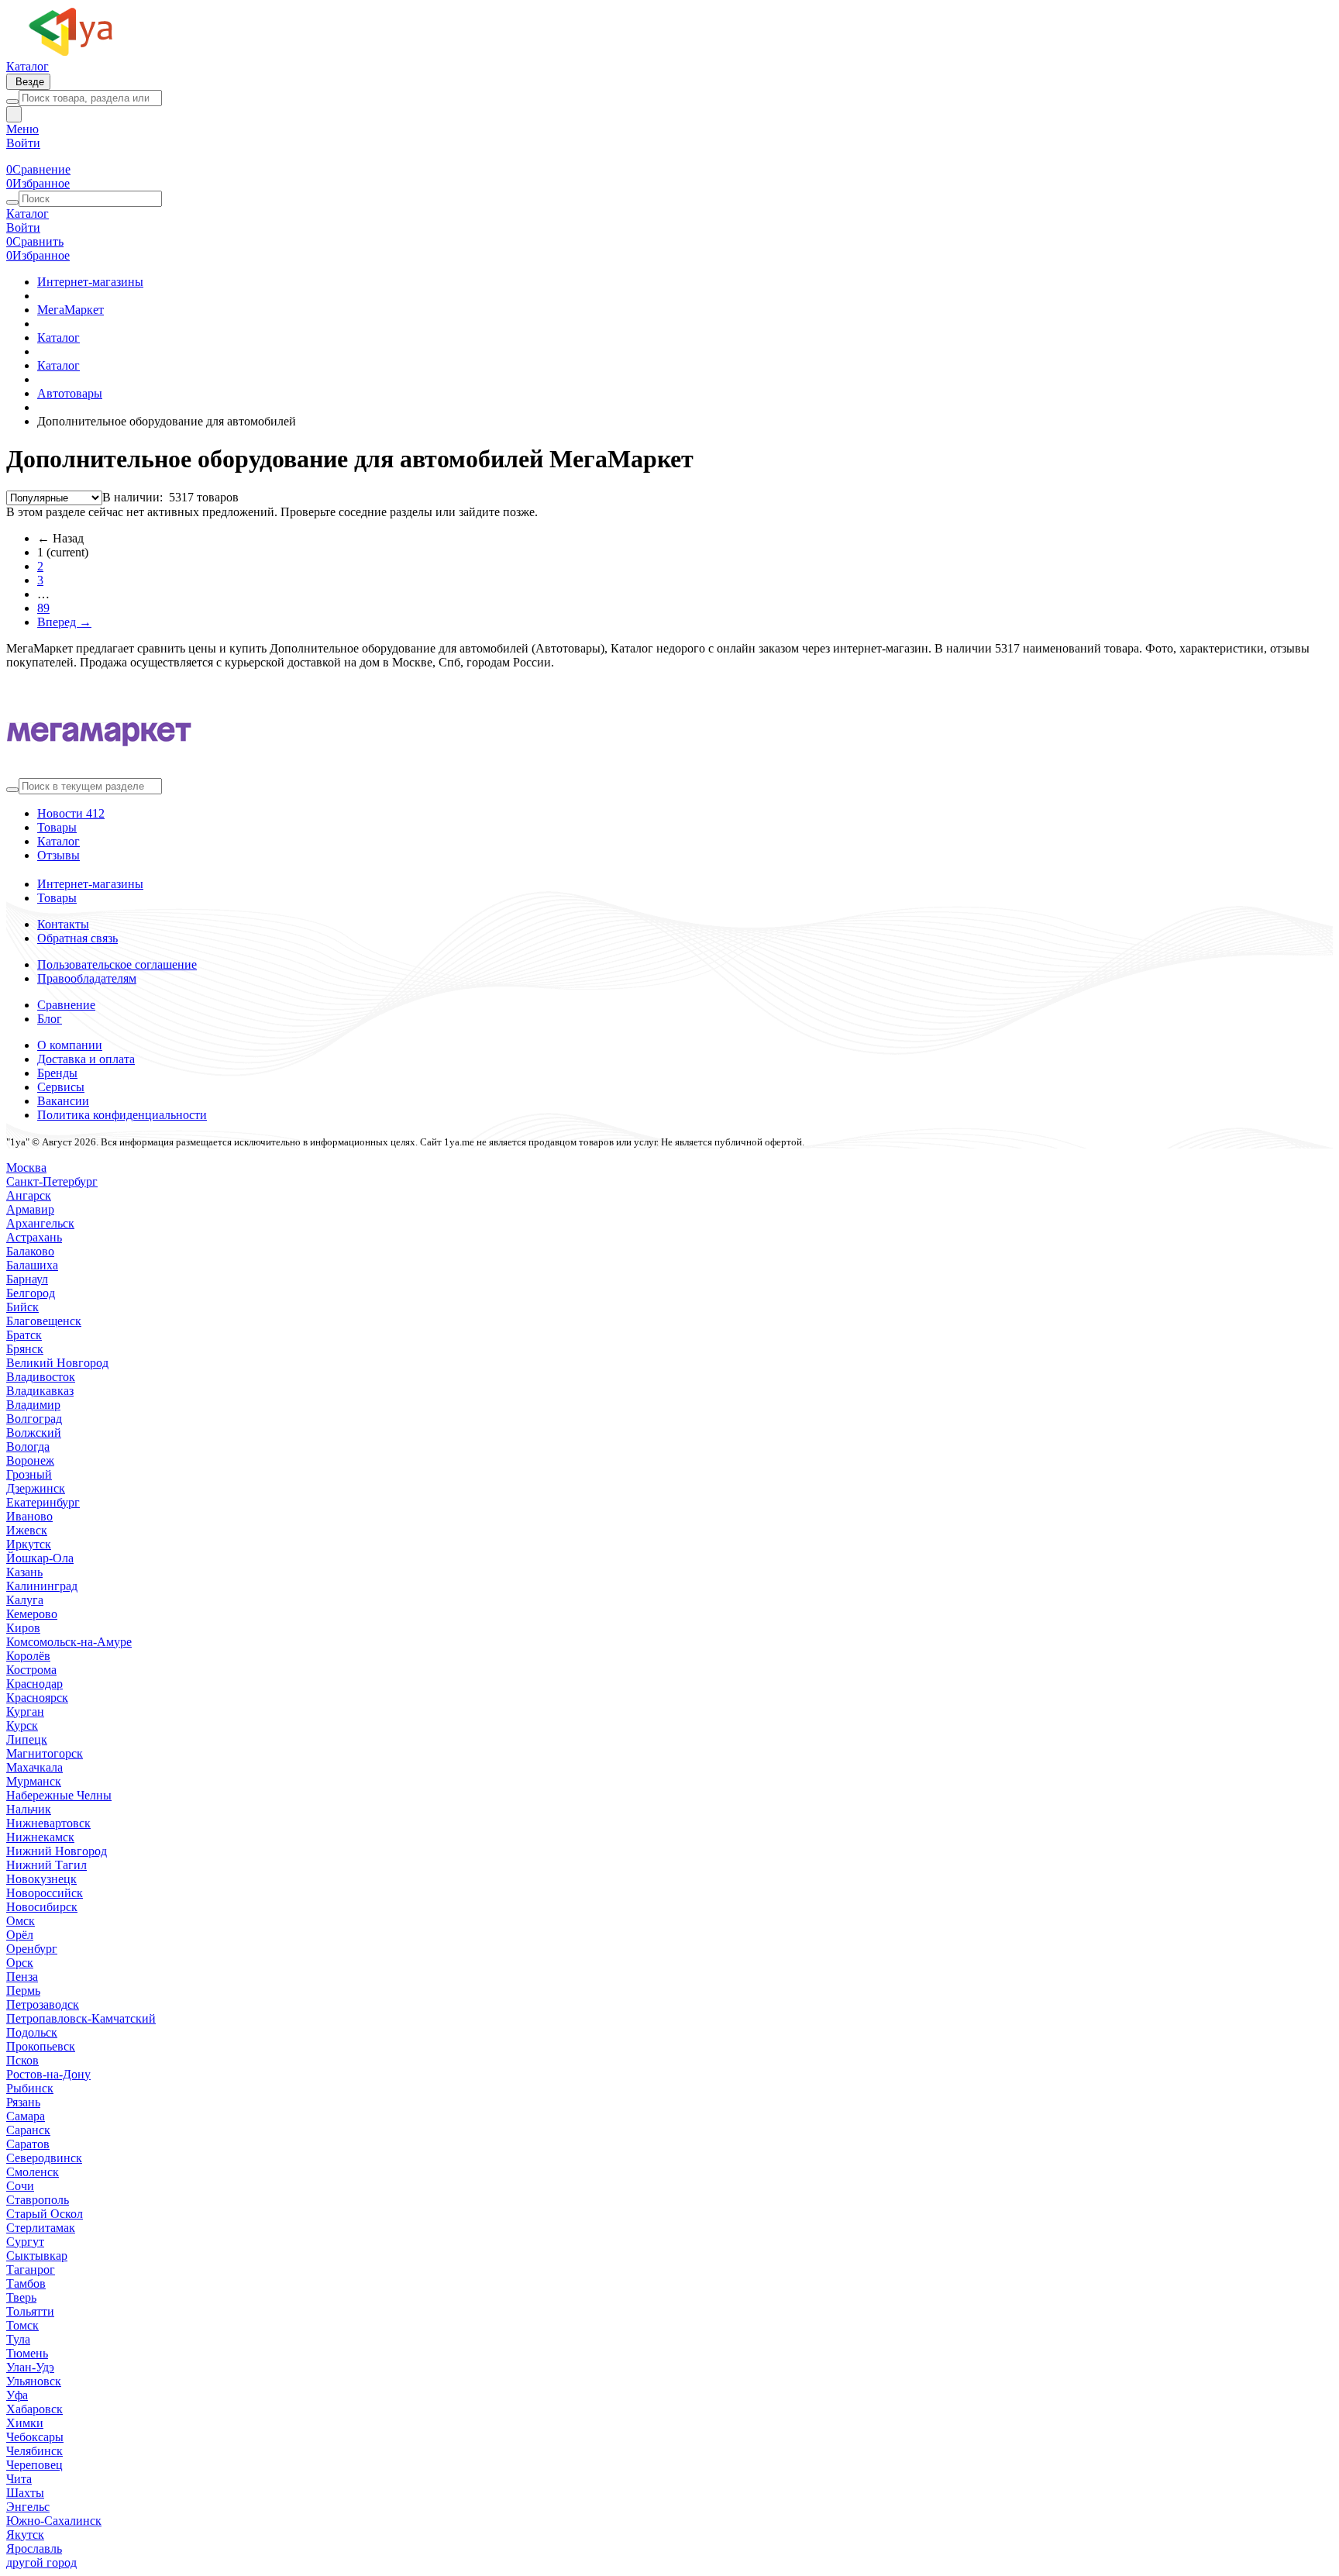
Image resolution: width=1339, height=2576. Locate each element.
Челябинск (34, 2451)
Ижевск (27, 1530)
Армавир (30, 1209)
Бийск (22, 1307)
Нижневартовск (48, 1823)
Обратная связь (77, 938)
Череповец (34, 2465)
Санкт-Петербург (52, 1181)
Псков (22, 2060)
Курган (25, 1712)
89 (43, 608)
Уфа (17, 2395)
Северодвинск (44, 2158)
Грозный (29, 1474)
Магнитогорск (45, 1753)
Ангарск (29, 1195)
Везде (28, 82)
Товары (57, 827)
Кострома (31, 1670)
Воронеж (30, 1460)
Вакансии (63, 1101)
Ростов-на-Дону (48, 2074)
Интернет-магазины (90, 884)
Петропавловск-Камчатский (81, 2018)
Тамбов (26, 2283)
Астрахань (34, 1237)
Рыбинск (30, 2088)
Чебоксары (35, 2437)
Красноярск (37, 1698)
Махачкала (34, 1767)
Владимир (33, 1405)
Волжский (34, 1433)
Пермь (23, 1991)
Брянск (25, 1349)
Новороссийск (45, 1893)
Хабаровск (34, 2409)
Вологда (28, 1446)
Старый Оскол (45, 2214)
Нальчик (29, 1809)
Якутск (25, 2535)
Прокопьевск (41, 2046)
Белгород (31, 1293)
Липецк (27, 1739)
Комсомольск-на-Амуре (69, 1642)
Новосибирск (42, 1907)
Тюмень (27, 2353)
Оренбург (32, 1949)
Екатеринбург (43, 1502)
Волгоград (34, 1419)
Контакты (63, 924)
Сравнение (66, 1005)
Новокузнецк (41, 1879)
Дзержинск (36, 1488)
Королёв (28, 1656)
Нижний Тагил (46, 1865)
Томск (22, 2325)
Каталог (28, 66)
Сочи (20, 2186)
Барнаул (27, 1279)
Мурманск (34, 1781)
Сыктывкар (37, 2256)
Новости (71, 813)
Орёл (20, 1935)
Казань (24, 1572)
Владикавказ (40, 1391)
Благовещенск (44, 1321)
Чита (19, 2479)
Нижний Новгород (57, 1851)
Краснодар (34, 1684)
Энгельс (28, 2507)
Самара (26, 2116)
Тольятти (30, 2311)
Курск (22, 1725)
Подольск (32, 2032)
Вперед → (64, 622)
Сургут (25, 2242)
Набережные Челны (59, 1795)
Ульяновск (34, 2381)
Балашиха (32, 1265)
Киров (23, 1628)
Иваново (29, 1516)
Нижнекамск (40, 1837)
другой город (41, 2562)
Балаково (30, 1251)
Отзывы (59, 855)
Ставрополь (38, 2200)
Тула (18, 2339)
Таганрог (31, 2269)
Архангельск (40, 1223)
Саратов (28, 2144)
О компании (70, 1045)
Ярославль (34, 2548)
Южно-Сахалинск (54, 2521)
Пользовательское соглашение (117, 964)
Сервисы (61, 1087)
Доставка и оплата (86, 1059)
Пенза (22, 1977)
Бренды (57, 1073)
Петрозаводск (43, 2004)
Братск (24, 1335)
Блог (50, 1019)
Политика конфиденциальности (122, 1115)
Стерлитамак (41, 2228)
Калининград (42, 1586)
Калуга (25, 1600)
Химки (25, 2423)
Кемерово (32, 1614)
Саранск (28, 2130)
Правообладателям (87, 978)
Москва (26, 1167)
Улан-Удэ (30, 2367)
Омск (21, 1921)
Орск (20, 1963)
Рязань (23, 2102)
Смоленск (33, 2172)
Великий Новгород (57, 1363)
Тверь (21, 2297)
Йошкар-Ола (40, 1558)
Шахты (25, 2493)
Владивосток (41, 1377)
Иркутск (29, 1544)
